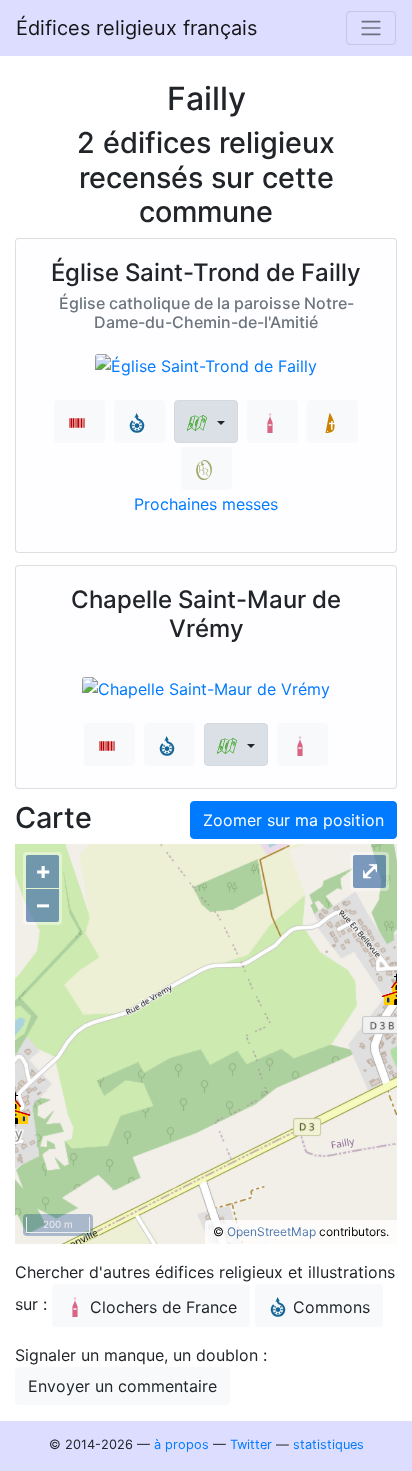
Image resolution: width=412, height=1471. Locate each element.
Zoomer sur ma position (293, 820)
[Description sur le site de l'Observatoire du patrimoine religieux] (206, 468)
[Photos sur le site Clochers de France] (272, 421)
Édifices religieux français (136, 28)
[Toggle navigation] (371, 28)
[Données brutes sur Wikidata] (79, 421)
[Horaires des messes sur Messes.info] (332, 421)
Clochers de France (163, 1307)
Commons (331, 1307)
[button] (205, 421)
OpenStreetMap (271, 1231)
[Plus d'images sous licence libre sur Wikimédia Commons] (139, 421)
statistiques (328, 1444)
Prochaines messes (206, 504)
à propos (181, 1444)
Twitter (251, 1444)
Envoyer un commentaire (122, 1386)
